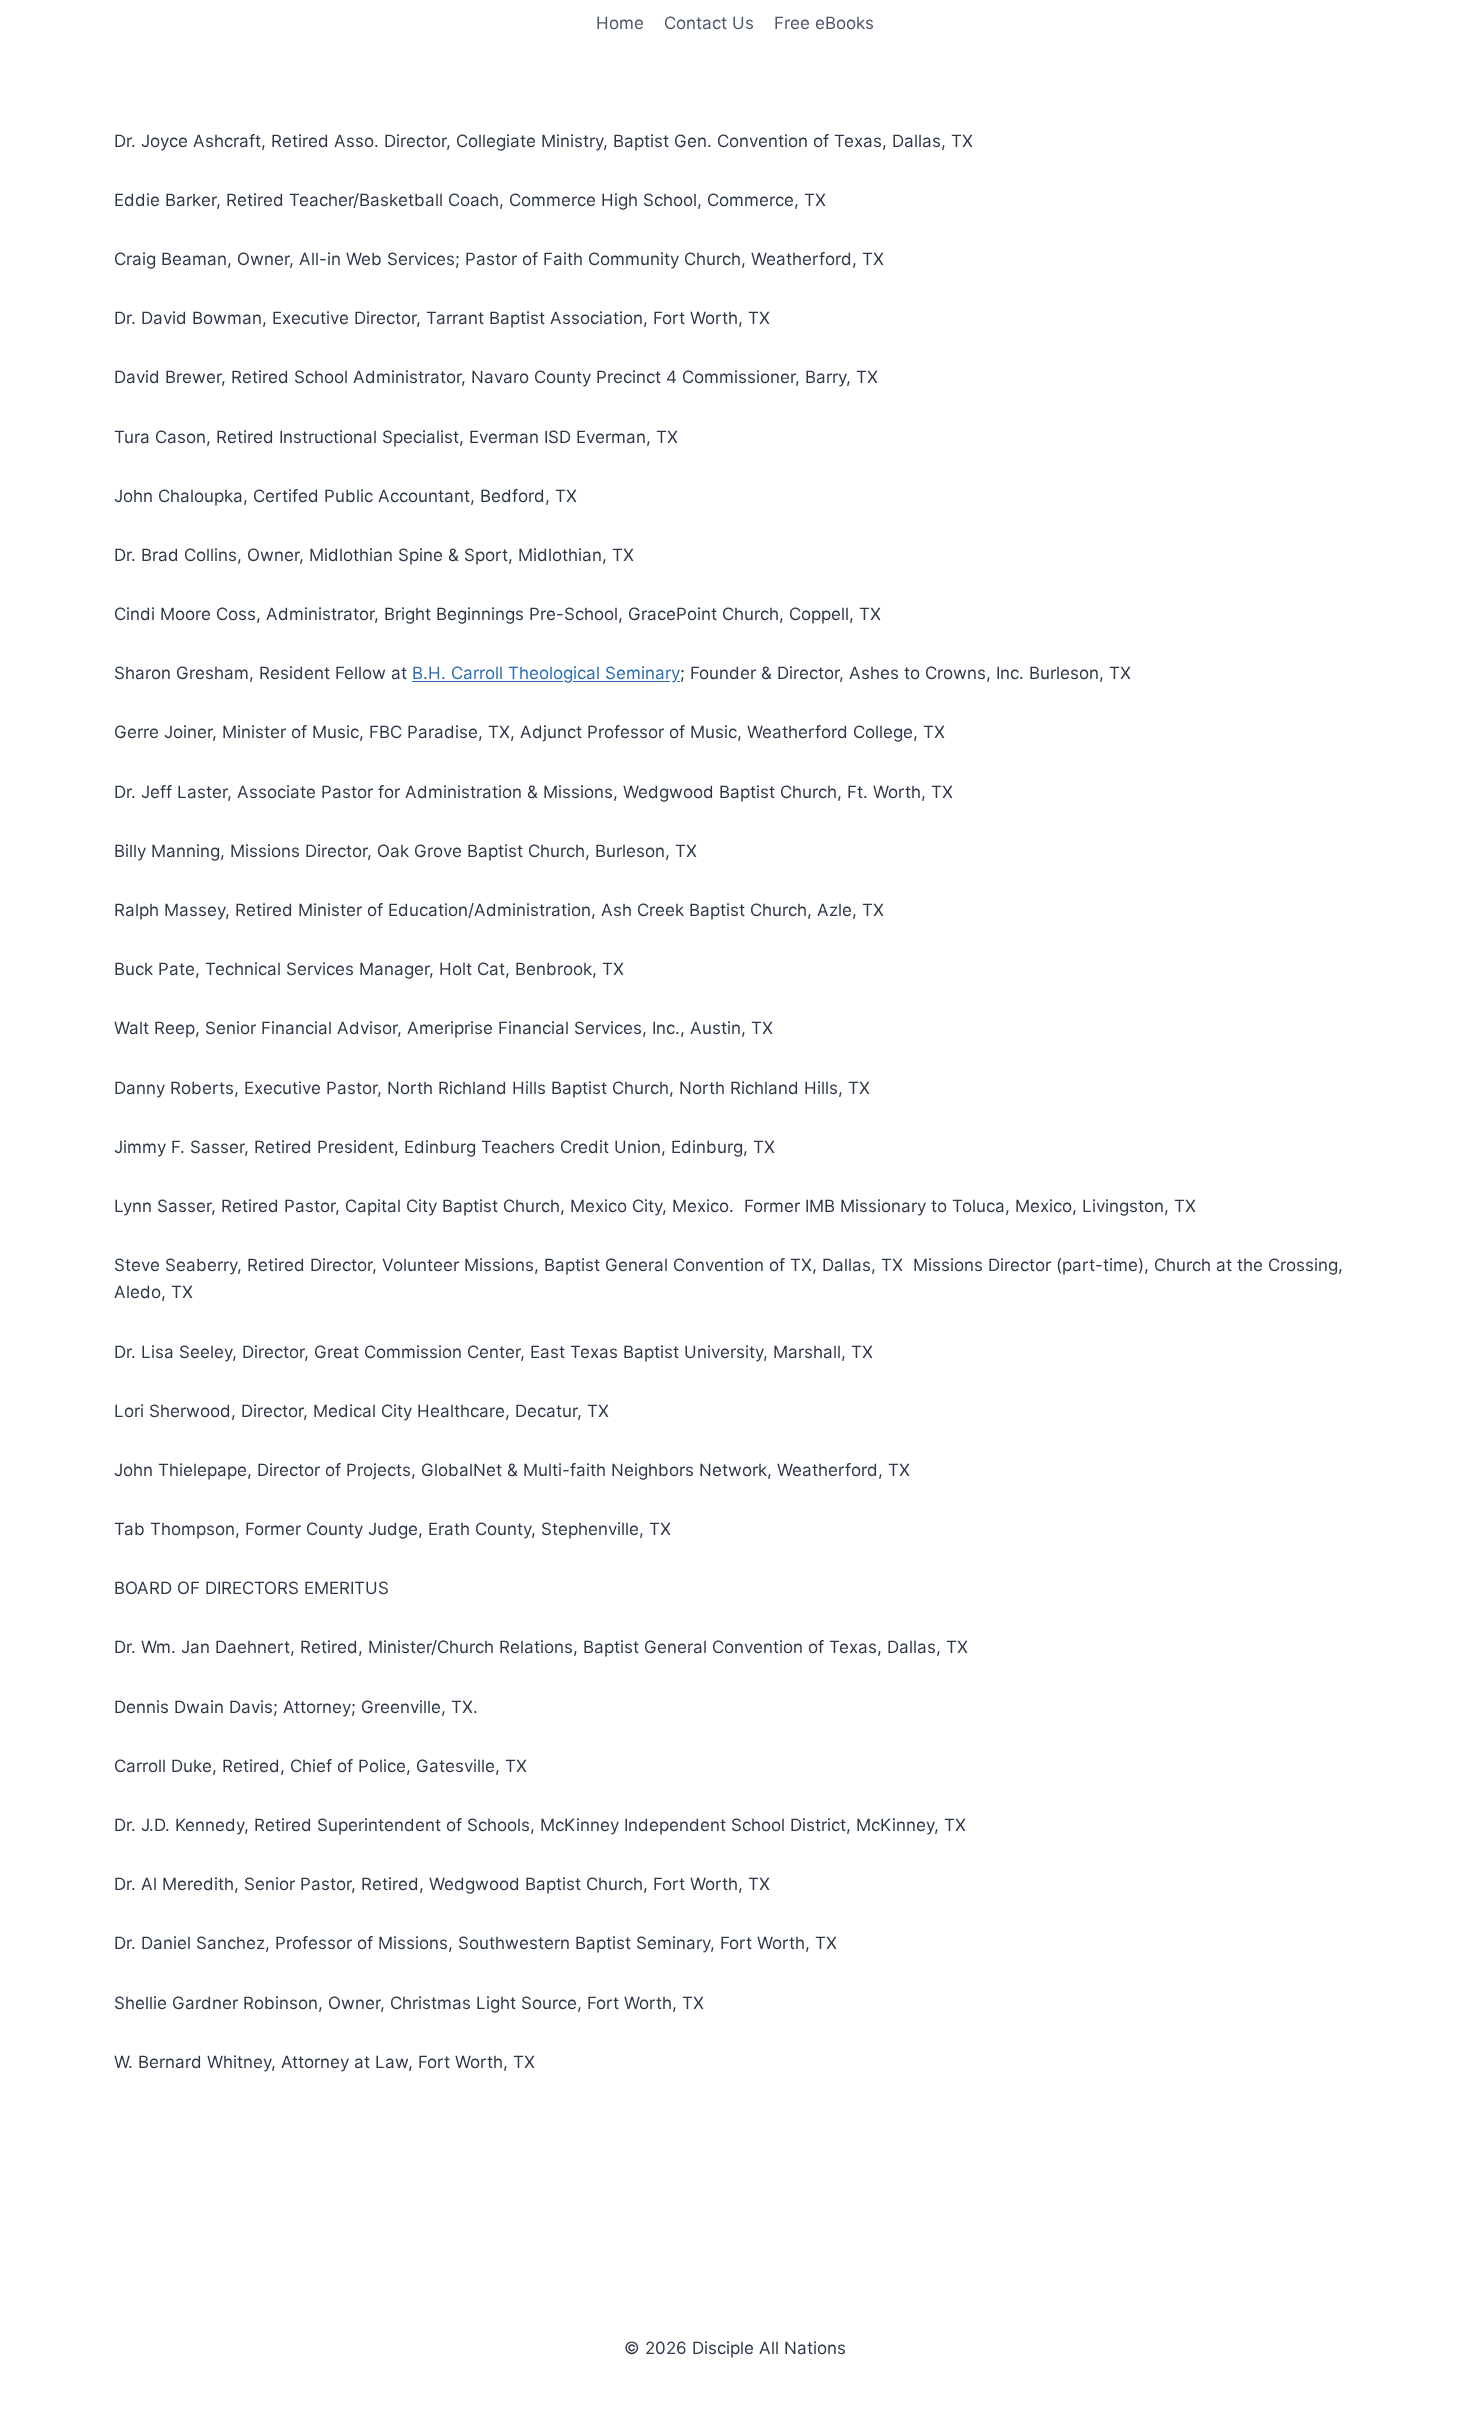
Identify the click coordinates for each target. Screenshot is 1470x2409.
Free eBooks (824, 23)
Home (620, 23)
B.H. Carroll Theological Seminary (546, 673)
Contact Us (709, 23)
